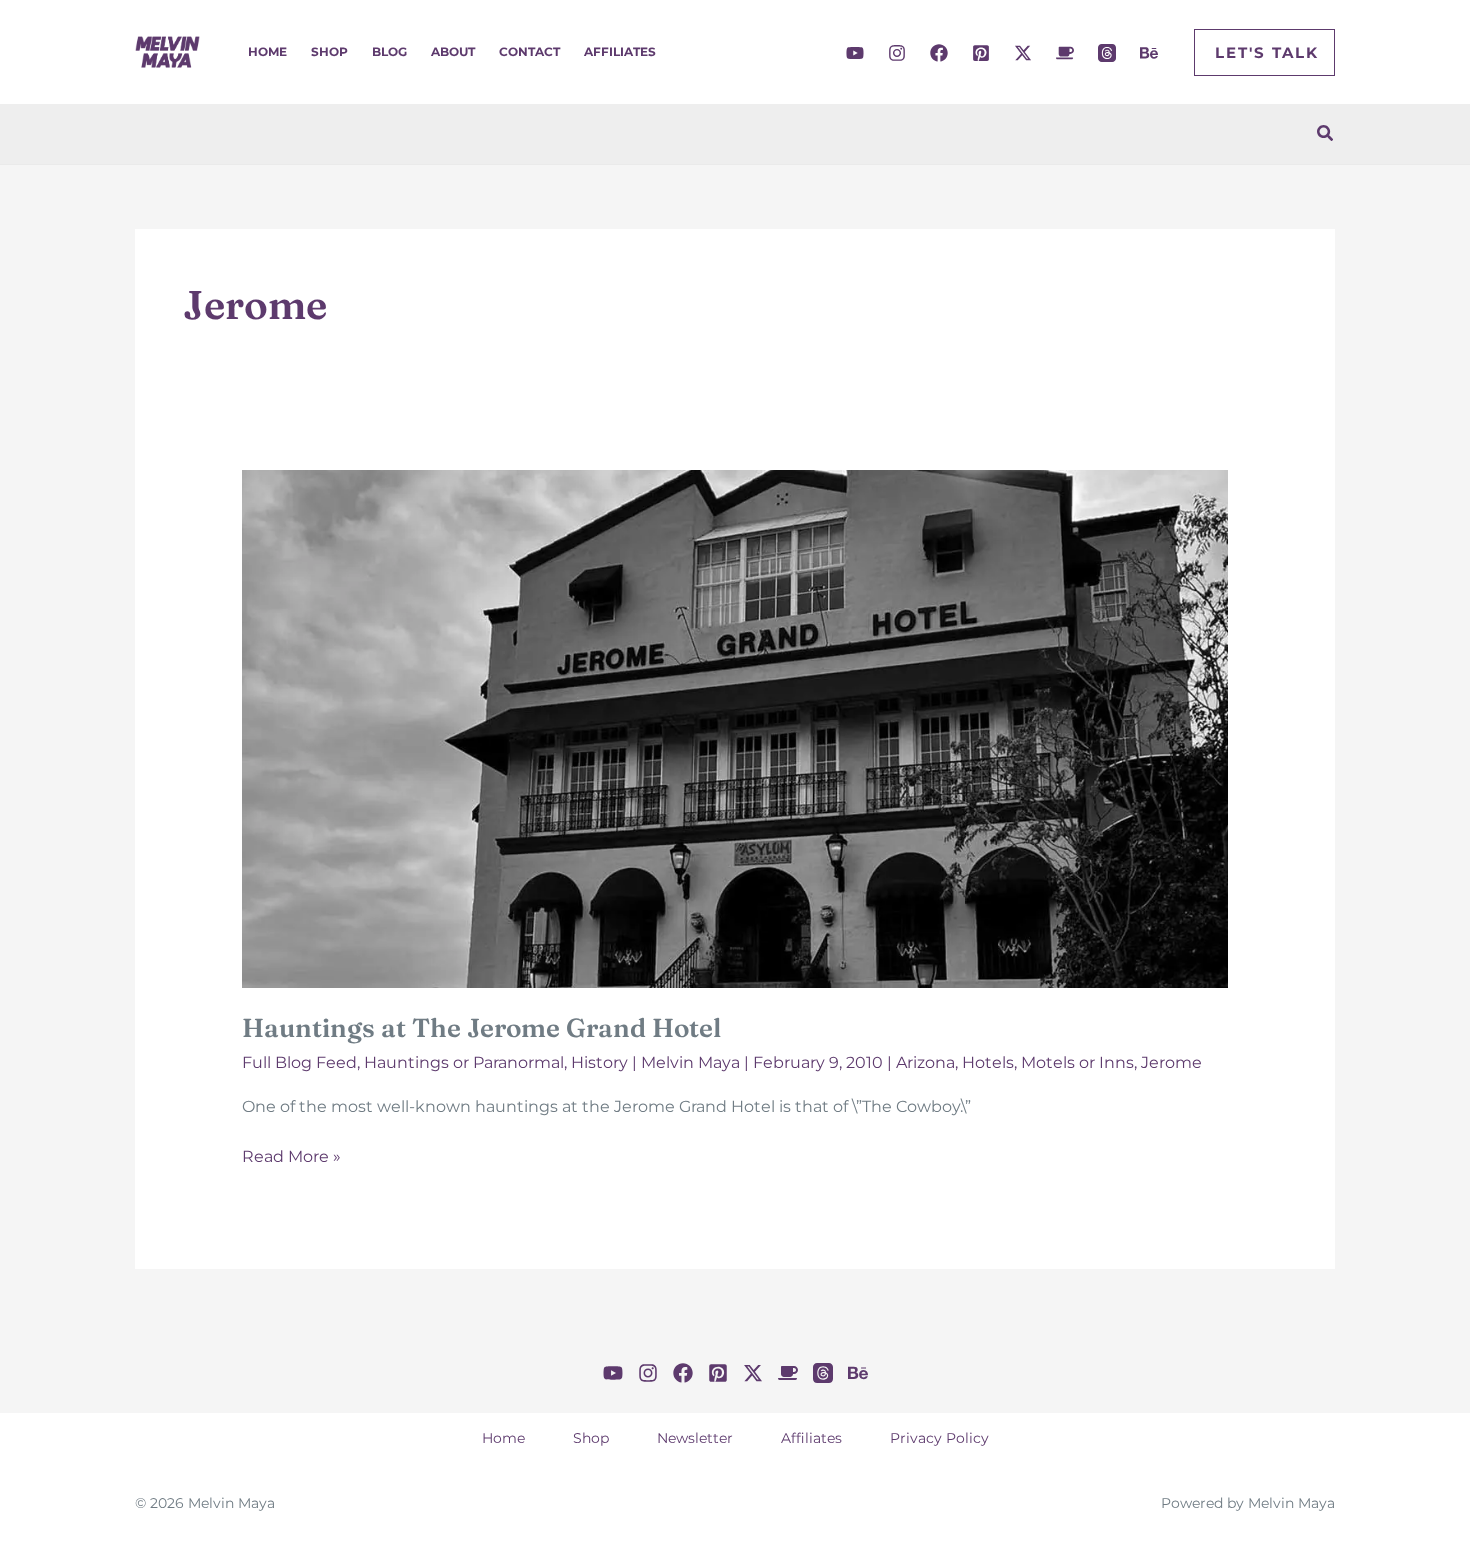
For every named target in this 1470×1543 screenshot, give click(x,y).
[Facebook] (939, 53)
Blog (389, 51)
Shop (329, 51)
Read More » (291, 1158)
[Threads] (1107, 53)
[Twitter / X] (1023, 53)
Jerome (1171, 1062)
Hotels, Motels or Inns (1048, 1062)
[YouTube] (855, 53)
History (599, 1062)
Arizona (925, 1062)
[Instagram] (897, 53)
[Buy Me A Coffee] (1065, 53)
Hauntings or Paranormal (464, 1062)
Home (267, 51)
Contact (529, 51)
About (453, 51)
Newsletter (695, 1438)
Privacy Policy (939, 1438)
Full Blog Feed (299, 1062)
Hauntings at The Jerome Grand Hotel (481, 1028)
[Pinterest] (981, 53)
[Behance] (1149, 53)
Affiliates (620, 51)
